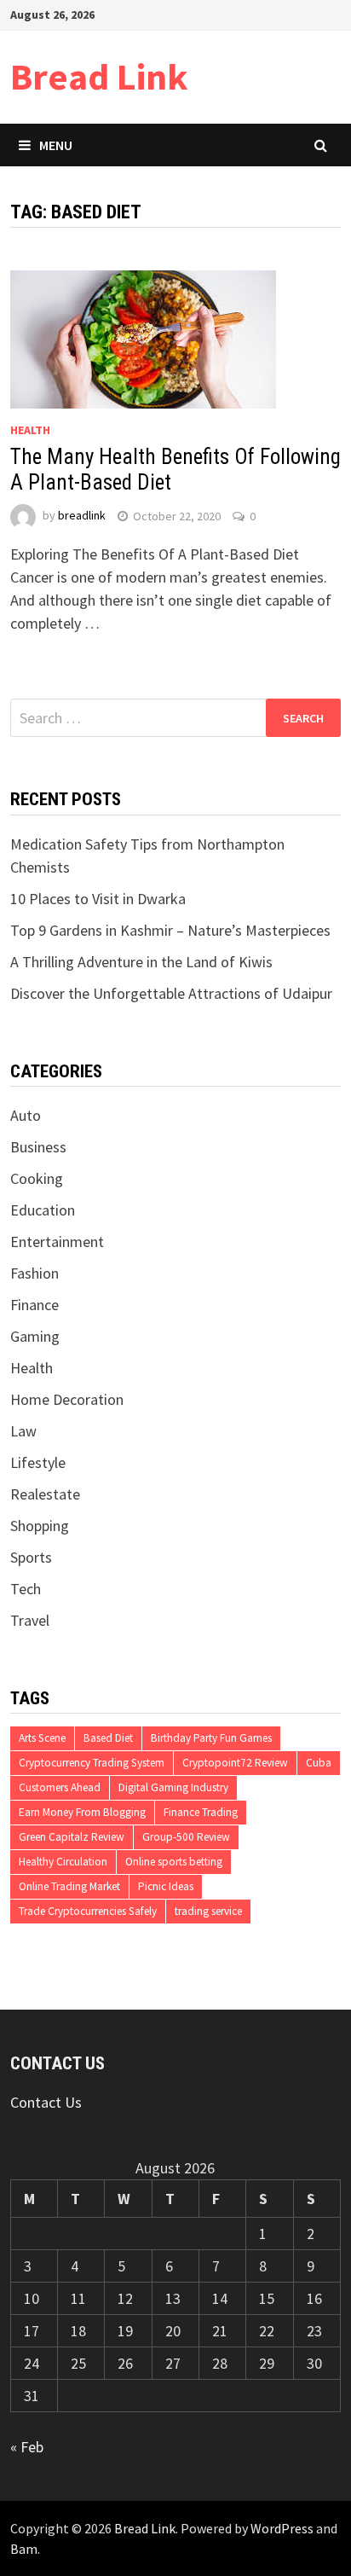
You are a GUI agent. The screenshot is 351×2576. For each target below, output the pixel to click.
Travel (30, 1620)
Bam (24, 2549)
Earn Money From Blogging (82, 1812)
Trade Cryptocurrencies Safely (88, 1911)
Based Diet (108, 1738)
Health (30, 430)
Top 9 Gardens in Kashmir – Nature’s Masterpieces (170, 930)
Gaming (35, 1336)
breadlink (82, 516)
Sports (31, 1557)
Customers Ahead (60, 1787)
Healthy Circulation (63, 1862)
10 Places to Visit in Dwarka (98, 899)
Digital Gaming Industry (173, 1787)
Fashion (35, 1273)
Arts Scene (42, 1738)
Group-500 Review (186, 1837)
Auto (26, 1115)
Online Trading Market (69, 1886)
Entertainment (57, 1242)
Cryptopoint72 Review (235, 1763)
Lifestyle (38, 1462)
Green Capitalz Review (72, 1837)
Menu (56, 145)
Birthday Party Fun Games (211, 1738)
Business (38, 1147)
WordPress (282, 2528)
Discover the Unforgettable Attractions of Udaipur (171, 993)
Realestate (45, 1494)
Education (43, 1210)
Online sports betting (174, 1862)
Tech (26, 1589)
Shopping (40, 1526)
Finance (35, 1305)
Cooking (37, 1178)
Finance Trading (201, 1812)
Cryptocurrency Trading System (92, 1763)
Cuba (319, 1763)
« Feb (27, 2447)
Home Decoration (67, 1399)
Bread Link (99, 76)
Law (23, 1431)
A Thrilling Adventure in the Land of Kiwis (141, 962)
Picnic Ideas (166, 1886)
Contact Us (46, 2102)
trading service (208, 1911)
